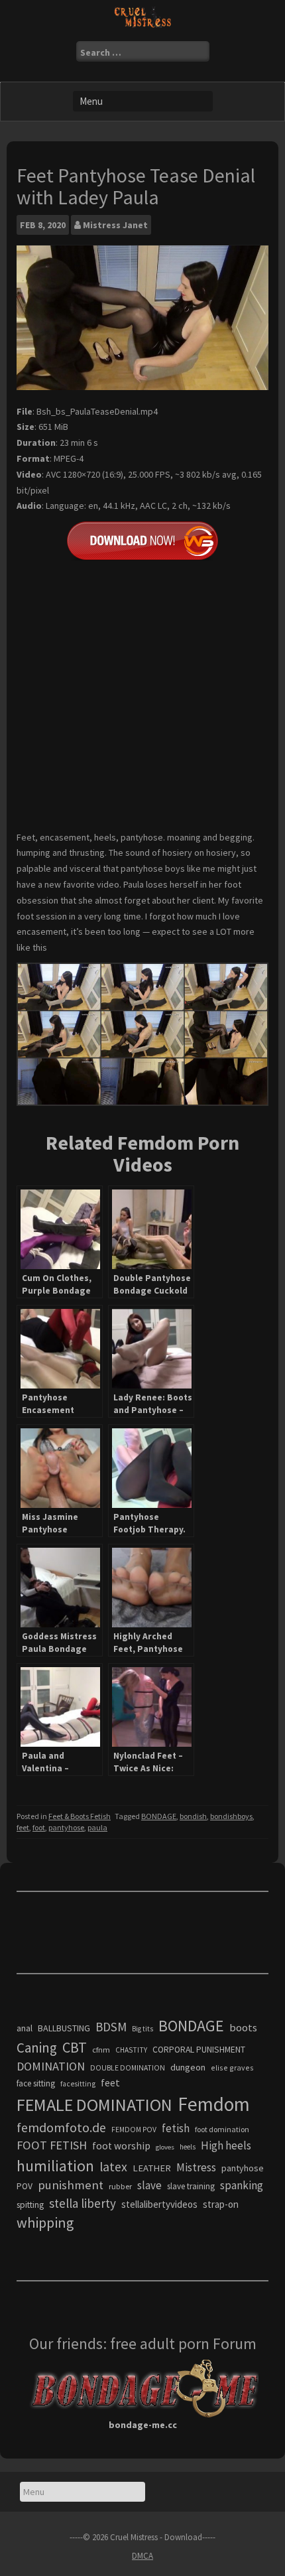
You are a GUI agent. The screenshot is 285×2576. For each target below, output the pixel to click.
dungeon (188, 2067)
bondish (193, 1816)
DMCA (142, 2556)
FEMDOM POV (134, 2130)
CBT (75, 2047)
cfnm (101, 2050)
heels (188, 2147)
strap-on (221, 2204)
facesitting (78, 2084)
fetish (176, 2128)
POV (25, 2186)
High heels (226, 2145)
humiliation (55, 2166)
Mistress (196, 2167)
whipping (45, 2222)
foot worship (121, 2146)
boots (243, 2027)
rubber (120, 2186)
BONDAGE (159, 1816)
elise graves (232, 2068)
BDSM (111, 2027)
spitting (30, 2205)
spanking (242, 2185)
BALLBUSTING (64, 2028)
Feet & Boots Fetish (80, 1816)
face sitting (36, 2083)
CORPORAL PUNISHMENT (199, 2050)
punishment (71, 2185)
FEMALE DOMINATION (94, 2105)
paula (97, 1827)
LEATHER (152, 2168)
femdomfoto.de (61, 2128)
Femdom (214, 2104)
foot (39, 1827)
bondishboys (231, 1816)
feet (23, 1827)
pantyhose (66, 1827)
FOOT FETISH (52, 2145)
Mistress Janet (115, 225)
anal (25, 2028)
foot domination (222, 2129)
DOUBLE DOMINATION (128, 2068)
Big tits (142, 2029)
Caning (37, 2048)
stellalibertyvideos (159, 2204)
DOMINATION (51, 2066)
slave (149, 2185)
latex (113, 2167)
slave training (191, 2186)
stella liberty (83, 2203)
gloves (165, 2147)
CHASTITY (131, 2050)
